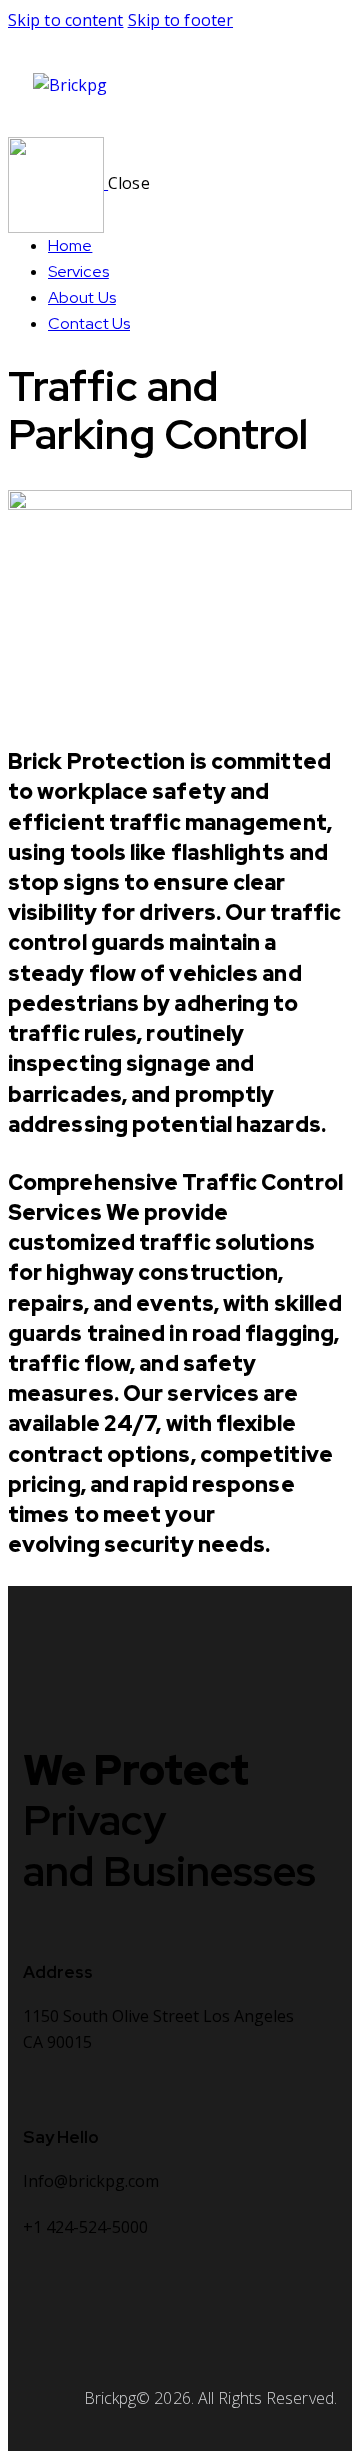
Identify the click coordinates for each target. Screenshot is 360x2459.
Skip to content (66, 20)
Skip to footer (180, 20)
